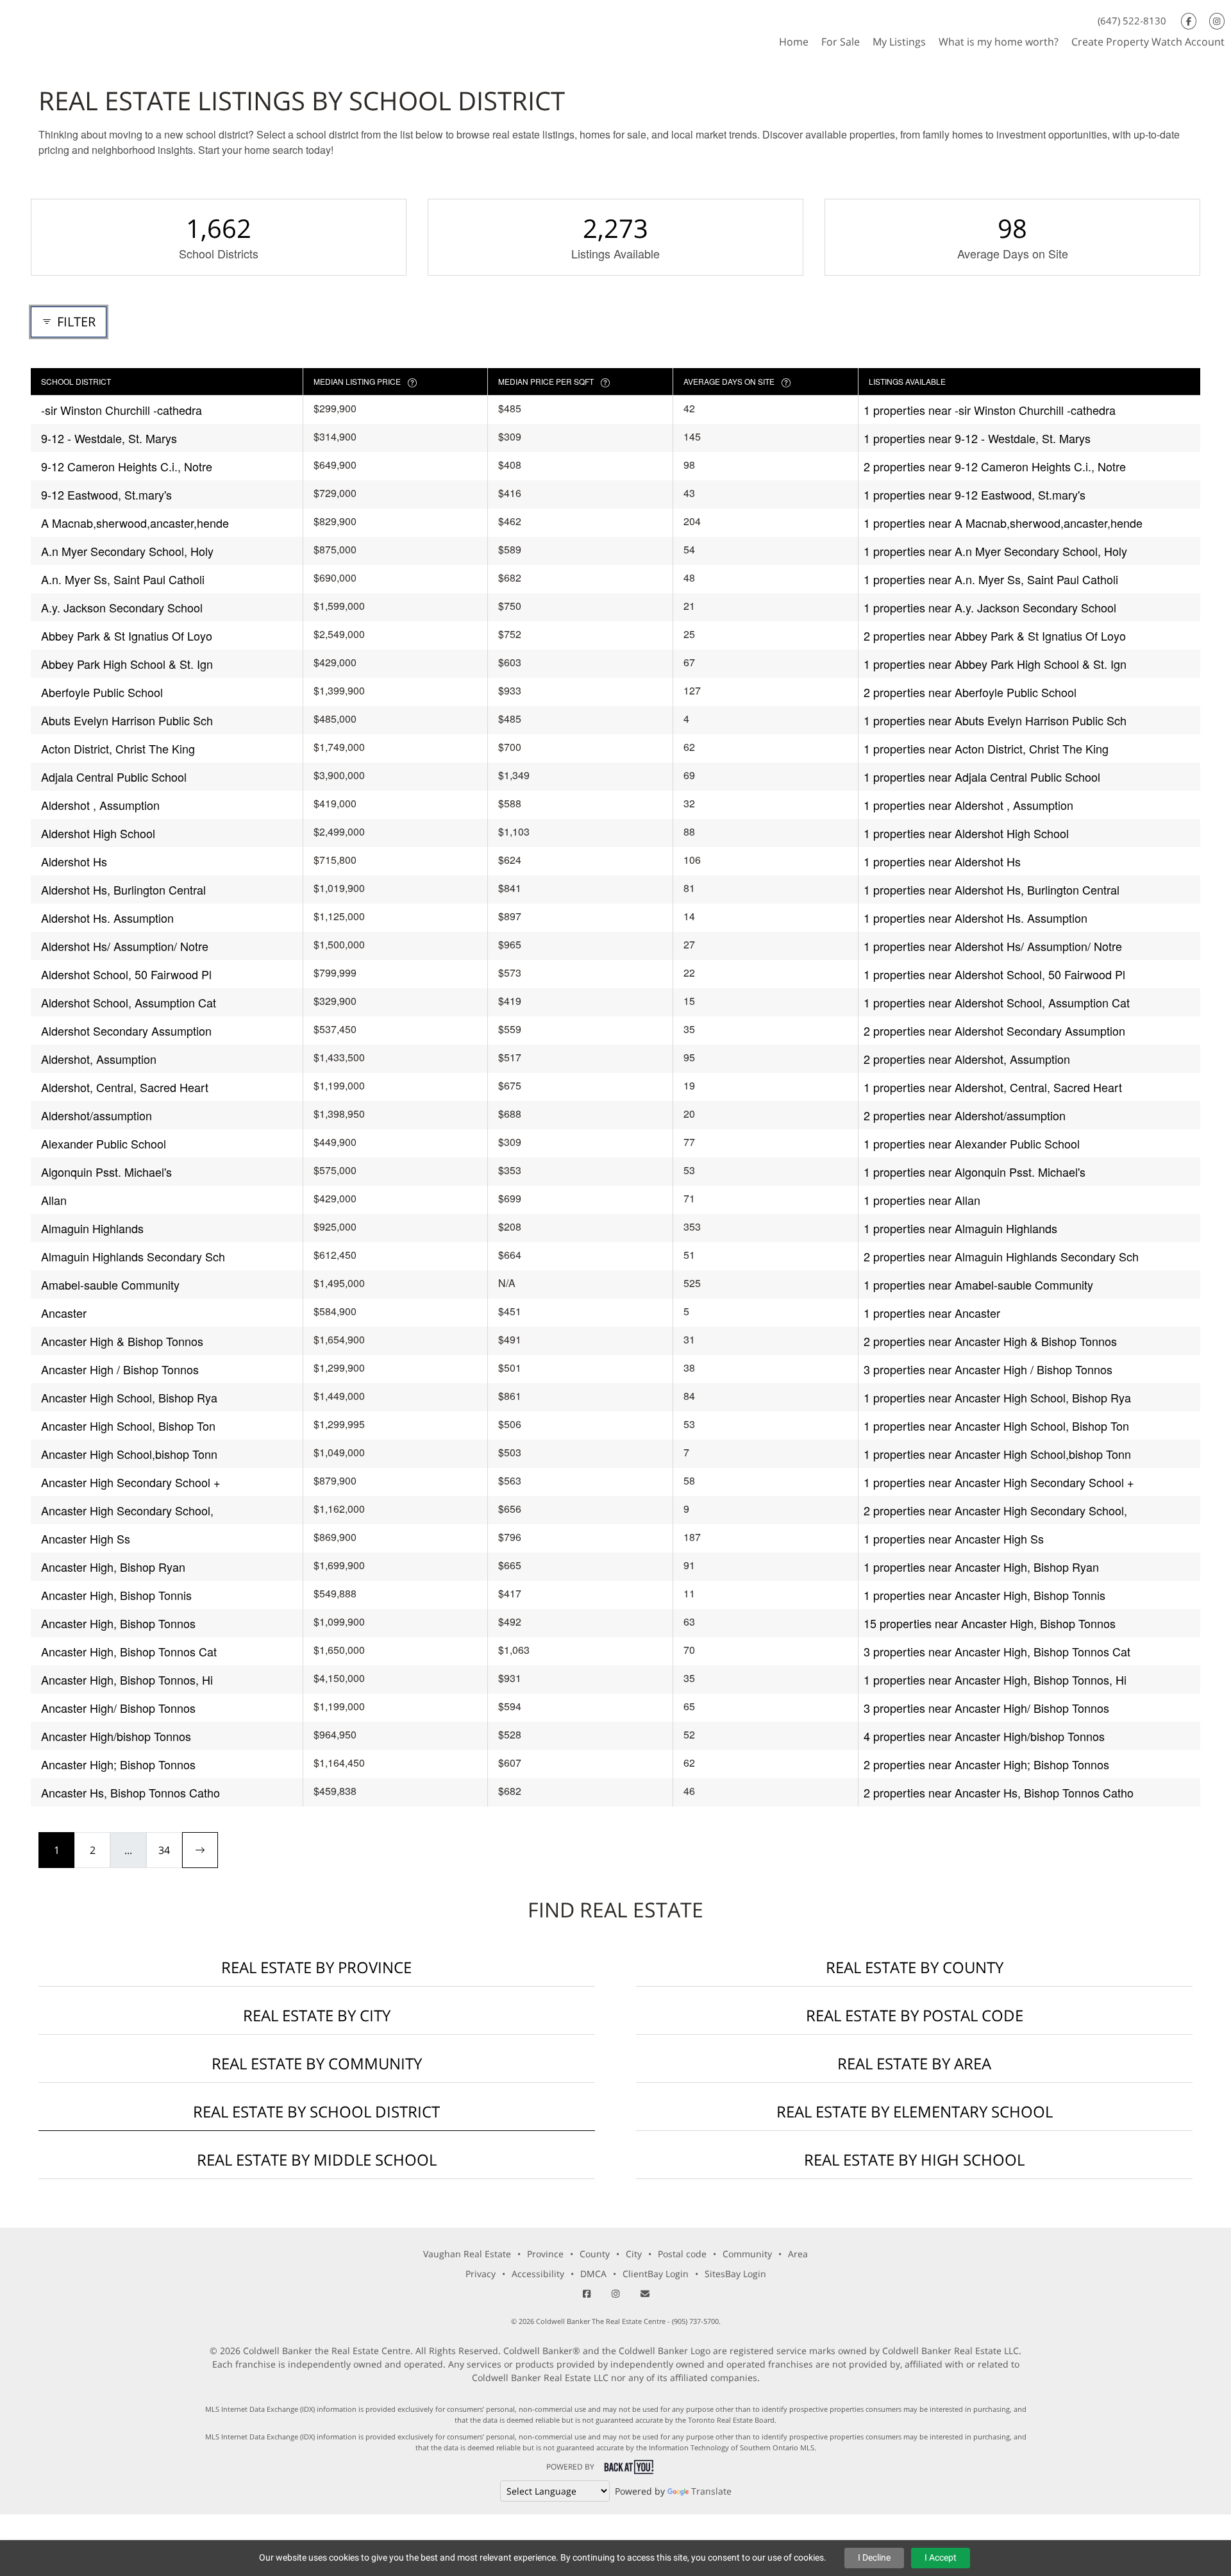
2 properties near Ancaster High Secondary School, (995, 1510)
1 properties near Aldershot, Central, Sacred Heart (993, 1087)
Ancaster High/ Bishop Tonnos (118, 1708)
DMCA (593, 2274)
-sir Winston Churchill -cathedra (121, 410)
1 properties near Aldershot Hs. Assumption (976, 918)
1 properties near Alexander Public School (972, 1143)
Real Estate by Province (316, 1967)
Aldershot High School (98, 833)
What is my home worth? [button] (999, 42)
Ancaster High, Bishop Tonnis (116, 1595)
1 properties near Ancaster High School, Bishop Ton (996, 1426)
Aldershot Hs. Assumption (107, 918)
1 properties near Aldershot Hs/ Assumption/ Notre (993, 946)
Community (747, 2254)
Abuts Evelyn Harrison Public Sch (127, 720)
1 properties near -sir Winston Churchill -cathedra (990, 410)
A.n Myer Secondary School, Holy (127, 551)
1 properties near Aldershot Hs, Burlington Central (992, 889)
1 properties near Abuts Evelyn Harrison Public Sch (995, 720)
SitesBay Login (735, 2274)
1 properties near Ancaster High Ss (954, 1538)
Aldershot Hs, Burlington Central (123, 889)
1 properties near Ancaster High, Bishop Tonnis (984, 1595)
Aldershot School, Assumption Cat (129, 1002)
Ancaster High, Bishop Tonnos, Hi (127, 1679)
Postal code (682, 2254)
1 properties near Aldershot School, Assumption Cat (997, 1002)
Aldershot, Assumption (99, 1059)
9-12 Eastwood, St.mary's (106, 494)
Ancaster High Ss (86, 1538)
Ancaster (64, 1313)
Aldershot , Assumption (100, 805)
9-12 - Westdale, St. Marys (109, 438)
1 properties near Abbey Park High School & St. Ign (995, 664)
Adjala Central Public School (114, 777)
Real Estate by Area (914, 2063)
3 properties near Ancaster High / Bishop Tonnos (988, 1369)
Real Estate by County (915, 1967)
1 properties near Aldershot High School (966, 833)
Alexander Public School (104, 1143)
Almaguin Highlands (92, 1228)
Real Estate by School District (316, 2111)
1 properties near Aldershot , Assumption (968, 805)
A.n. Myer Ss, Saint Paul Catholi (123, 579)
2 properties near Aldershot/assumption (965, 1115)
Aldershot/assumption (96, 1115)
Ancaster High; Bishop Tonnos (118, 1764)
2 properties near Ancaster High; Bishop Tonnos (986, 1764)
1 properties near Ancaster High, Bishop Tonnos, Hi (995, 1679)
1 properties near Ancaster (932, 1313)
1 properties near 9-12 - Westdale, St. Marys (977, 438)
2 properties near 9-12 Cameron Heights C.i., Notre (995, 466)
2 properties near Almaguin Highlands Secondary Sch (1001, 1256)
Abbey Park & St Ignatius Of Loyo (127, 636)
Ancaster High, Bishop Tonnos (118, 1623)
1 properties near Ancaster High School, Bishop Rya (997, 1397)
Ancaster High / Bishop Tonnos (120, 1369)
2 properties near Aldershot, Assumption (967, 1059)
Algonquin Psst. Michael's (106, 1172)
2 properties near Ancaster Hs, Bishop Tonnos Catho (999, 1792)
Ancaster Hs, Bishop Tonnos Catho (130, 1792)
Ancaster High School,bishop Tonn (129, 1454)
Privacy (481, 2274)
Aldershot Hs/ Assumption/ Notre (125, 946)
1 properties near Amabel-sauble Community (978, 1284)
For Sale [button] (841, 42)
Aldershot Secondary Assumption (126, 1031)
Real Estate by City (317, 2015)
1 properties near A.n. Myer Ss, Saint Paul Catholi (991, 579)
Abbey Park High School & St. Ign (127, 664)
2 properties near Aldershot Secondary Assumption (994, 1031)
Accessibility (538, 2274)
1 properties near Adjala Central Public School (982, 777)
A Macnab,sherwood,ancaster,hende (135, 523)
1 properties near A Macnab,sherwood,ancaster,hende (1003, 523)
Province (545, 2254)
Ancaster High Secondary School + (131, 1482)
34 (164, 1850)
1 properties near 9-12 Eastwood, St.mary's (975, 494)
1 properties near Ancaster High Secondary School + (999, 1482)
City (634, 2254)
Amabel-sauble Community (110, 1284)
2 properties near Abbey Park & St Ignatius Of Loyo (995, 636)
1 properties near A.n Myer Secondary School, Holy (995, 551)
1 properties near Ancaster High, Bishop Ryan (981, 1567)
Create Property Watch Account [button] (1148, 42)
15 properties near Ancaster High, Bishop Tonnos (990, 1623)
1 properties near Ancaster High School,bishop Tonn (997, 1454)
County (595, 2254)
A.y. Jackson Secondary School (122, 607)
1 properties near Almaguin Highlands (960, 1228)
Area (798, 2254)
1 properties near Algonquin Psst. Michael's (975, 1172)
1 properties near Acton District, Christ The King (986, 748)
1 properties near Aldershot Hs (942, 861)
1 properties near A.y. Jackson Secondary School (990, 607)
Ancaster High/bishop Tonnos (116, 1736)
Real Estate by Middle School (317, 2159)
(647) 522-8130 (1132, 21)
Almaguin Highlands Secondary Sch (133, 1256)
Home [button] (794, 42)
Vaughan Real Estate (467, 2254)
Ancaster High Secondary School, (127, 1510)
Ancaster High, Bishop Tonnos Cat (129, 1651)
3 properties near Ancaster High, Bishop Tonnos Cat (997, 1651)
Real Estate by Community (317, 2063)
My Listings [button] (899, 42)
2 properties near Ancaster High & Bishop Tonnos (990, 1341)
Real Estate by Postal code (915, 2015)
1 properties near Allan (922, 1200)
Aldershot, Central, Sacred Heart (125, 1087)
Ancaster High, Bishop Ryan (113, 1567)
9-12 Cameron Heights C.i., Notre (127, 466)
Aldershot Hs (74, 861)
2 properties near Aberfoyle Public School (970, 692)
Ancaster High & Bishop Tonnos (122, 1341)
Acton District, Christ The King (118, 748)
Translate (711, 2491)
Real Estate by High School (914, 2159)
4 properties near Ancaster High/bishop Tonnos (984, 1736)
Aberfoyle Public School (102, 692)
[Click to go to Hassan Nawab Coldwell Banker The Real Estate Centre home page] (97, 28)
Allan (54, 1200)
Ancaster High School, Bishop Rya (129, 1397)
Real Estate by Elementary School (915, 2111)
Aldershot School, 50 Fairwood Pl (126, 974)
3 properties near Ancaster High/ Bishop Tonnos (986, 1708)
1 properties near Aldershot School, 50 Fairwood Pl (994, 974)
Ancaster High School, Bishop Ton (128, 1426)
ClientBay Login (656, 2274)
